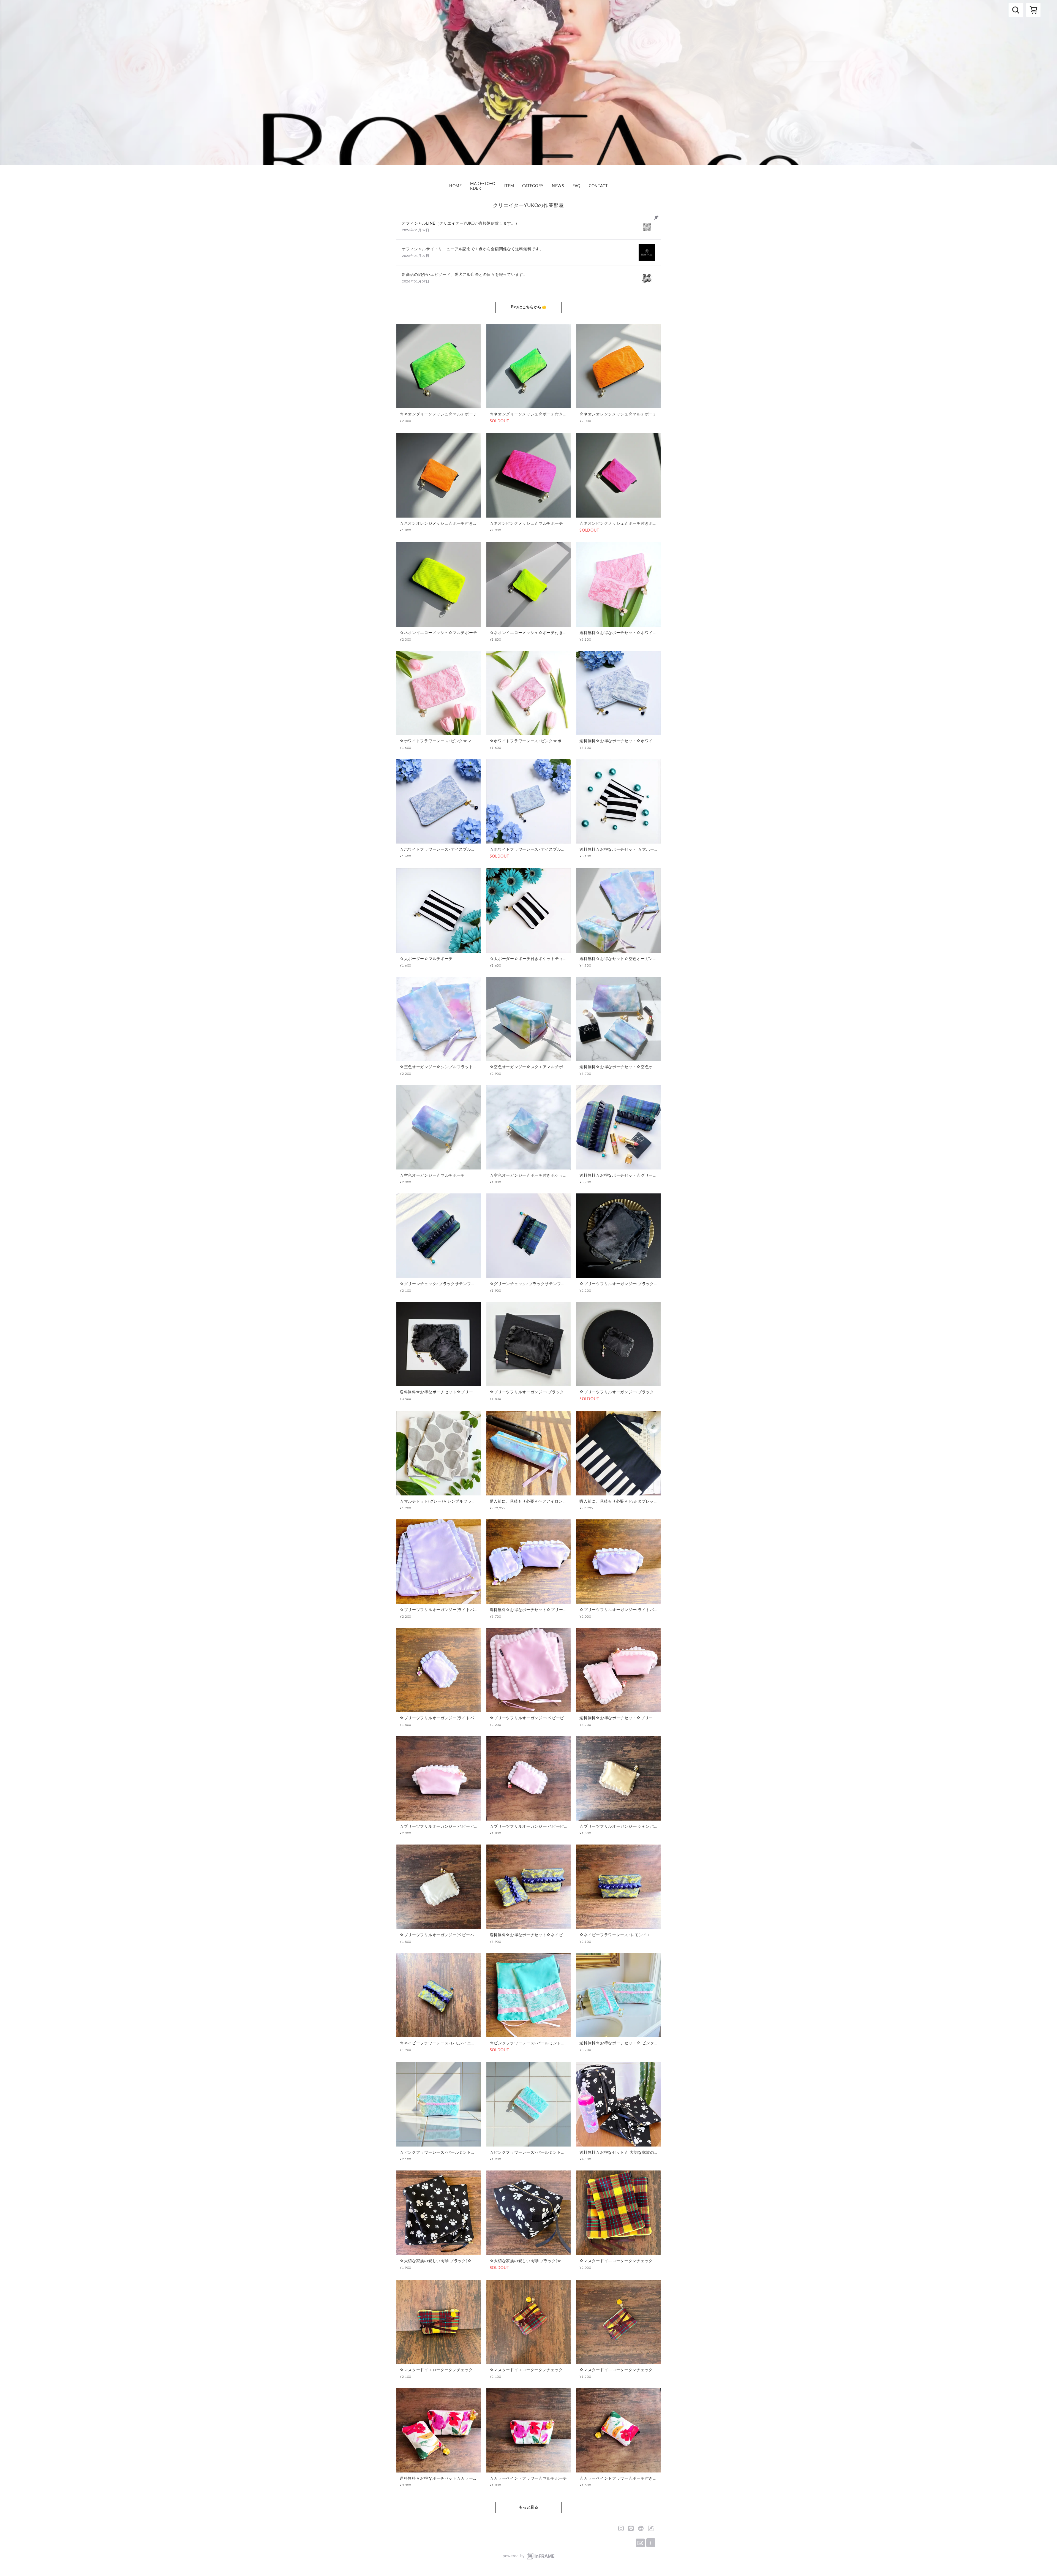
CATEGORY (533, 186)
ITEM (509, 186)
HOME (456, 186)
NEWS (558, 186)
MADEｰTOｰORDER (483, 186)
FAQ (577, 186)
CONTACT (598, 186)
